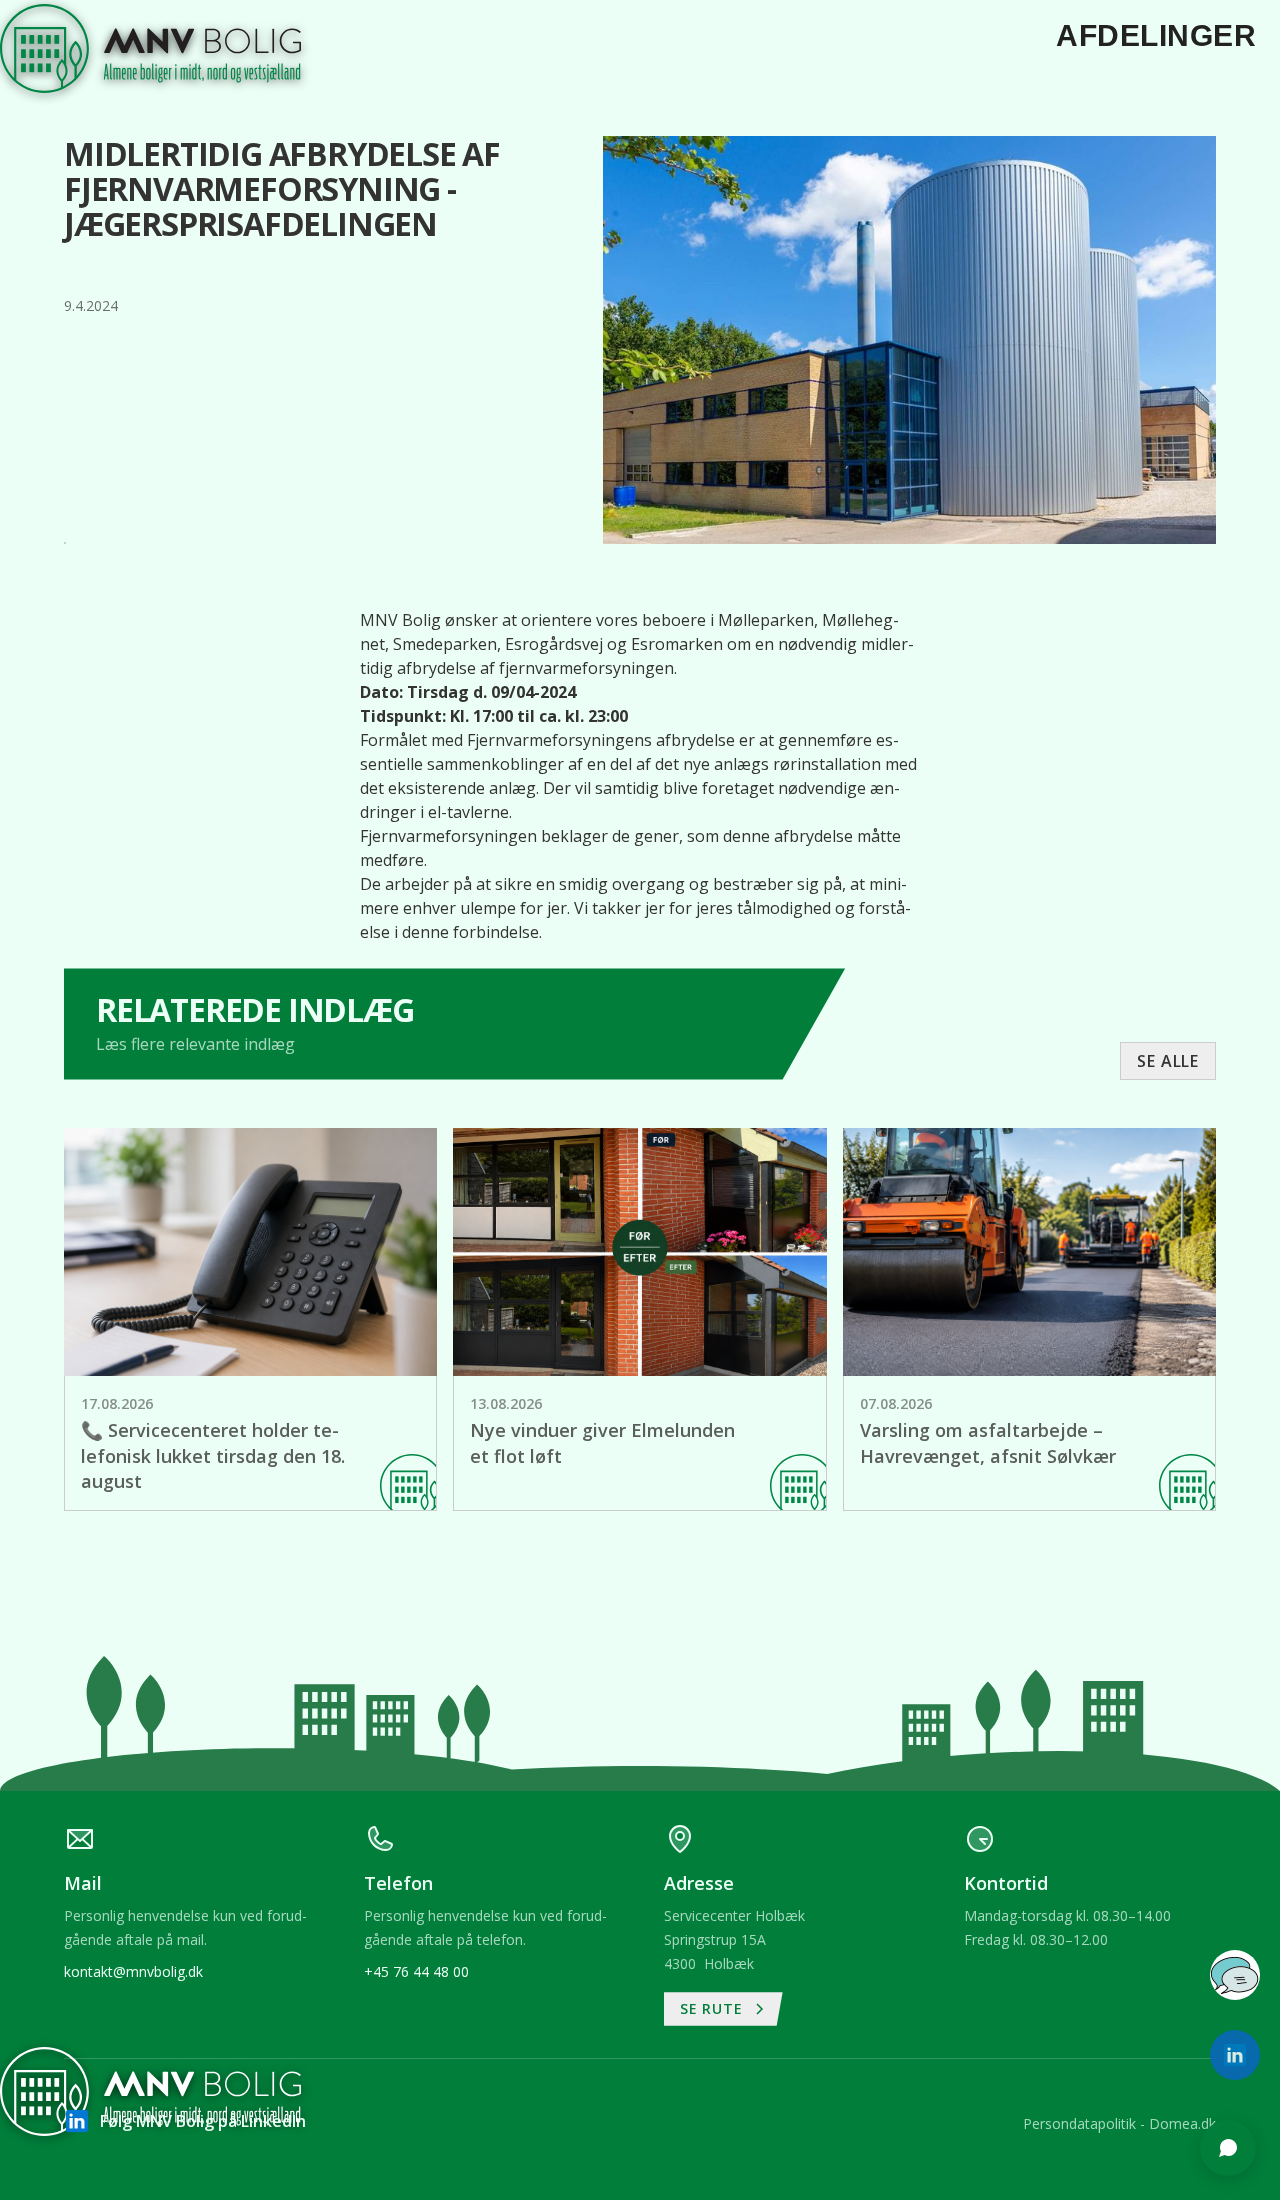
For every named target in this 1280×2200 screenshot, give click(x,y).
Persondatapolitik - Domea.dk (1119, 2123)
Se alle (1168, 1061)
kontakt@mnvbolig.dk (133, 1971)
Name (964, 1692)
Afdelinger (1156, 35)
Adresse (972, 1769)
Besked (969, 1846)
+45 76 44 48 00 (416, 1971)
